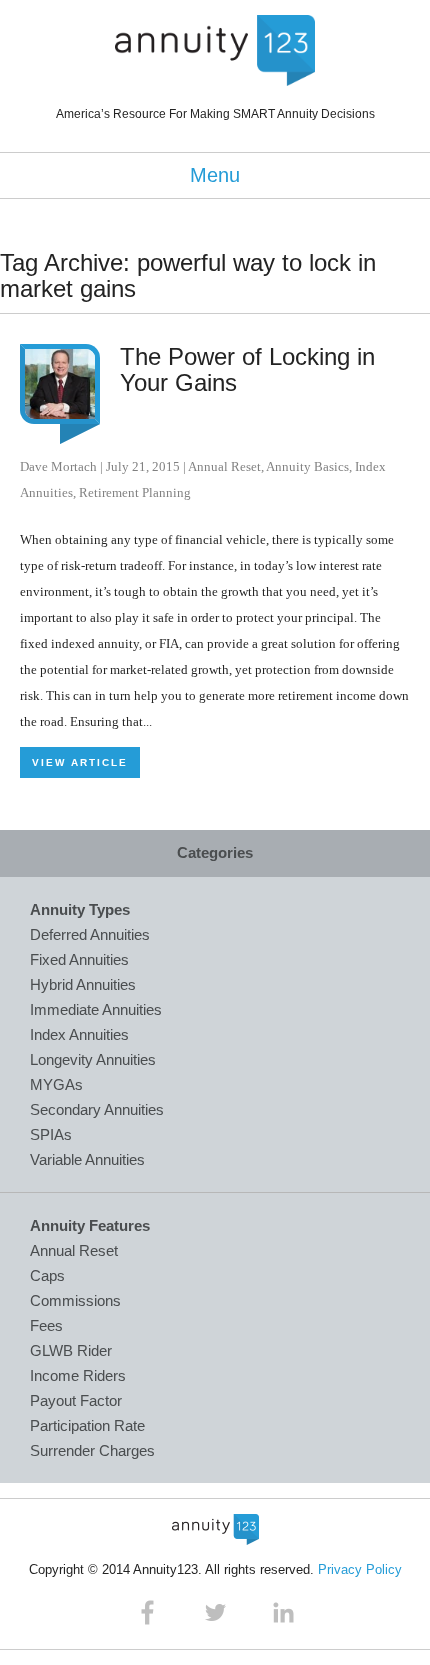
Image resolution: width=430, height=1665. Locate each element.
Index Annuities (79, 1034)
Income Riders (78, 1375)
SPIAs (51, 1134)
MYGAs (56, 1084)
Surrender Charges (92, 1450)
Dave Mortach (58, 466)
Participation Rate (87, 1425)
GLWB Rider (71, 1350)
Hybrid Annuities (83, 984)
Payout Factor (76, 1400)
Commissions (75, 1300)
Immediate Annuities (96, 1009)
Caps (47, 1275)
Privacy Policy (360, 1569)
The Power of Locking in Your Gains (247, 369)
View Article (80, 762)
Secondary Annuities (97, 1109)
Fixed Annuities (79, 959)
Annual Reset (224, 466)
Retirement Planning (135, 492)
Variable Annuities (87, 1159)
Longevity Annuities (93, 1059)
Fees (46, 1325)
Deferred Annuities (90, 934)
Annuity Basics (307, 466)
